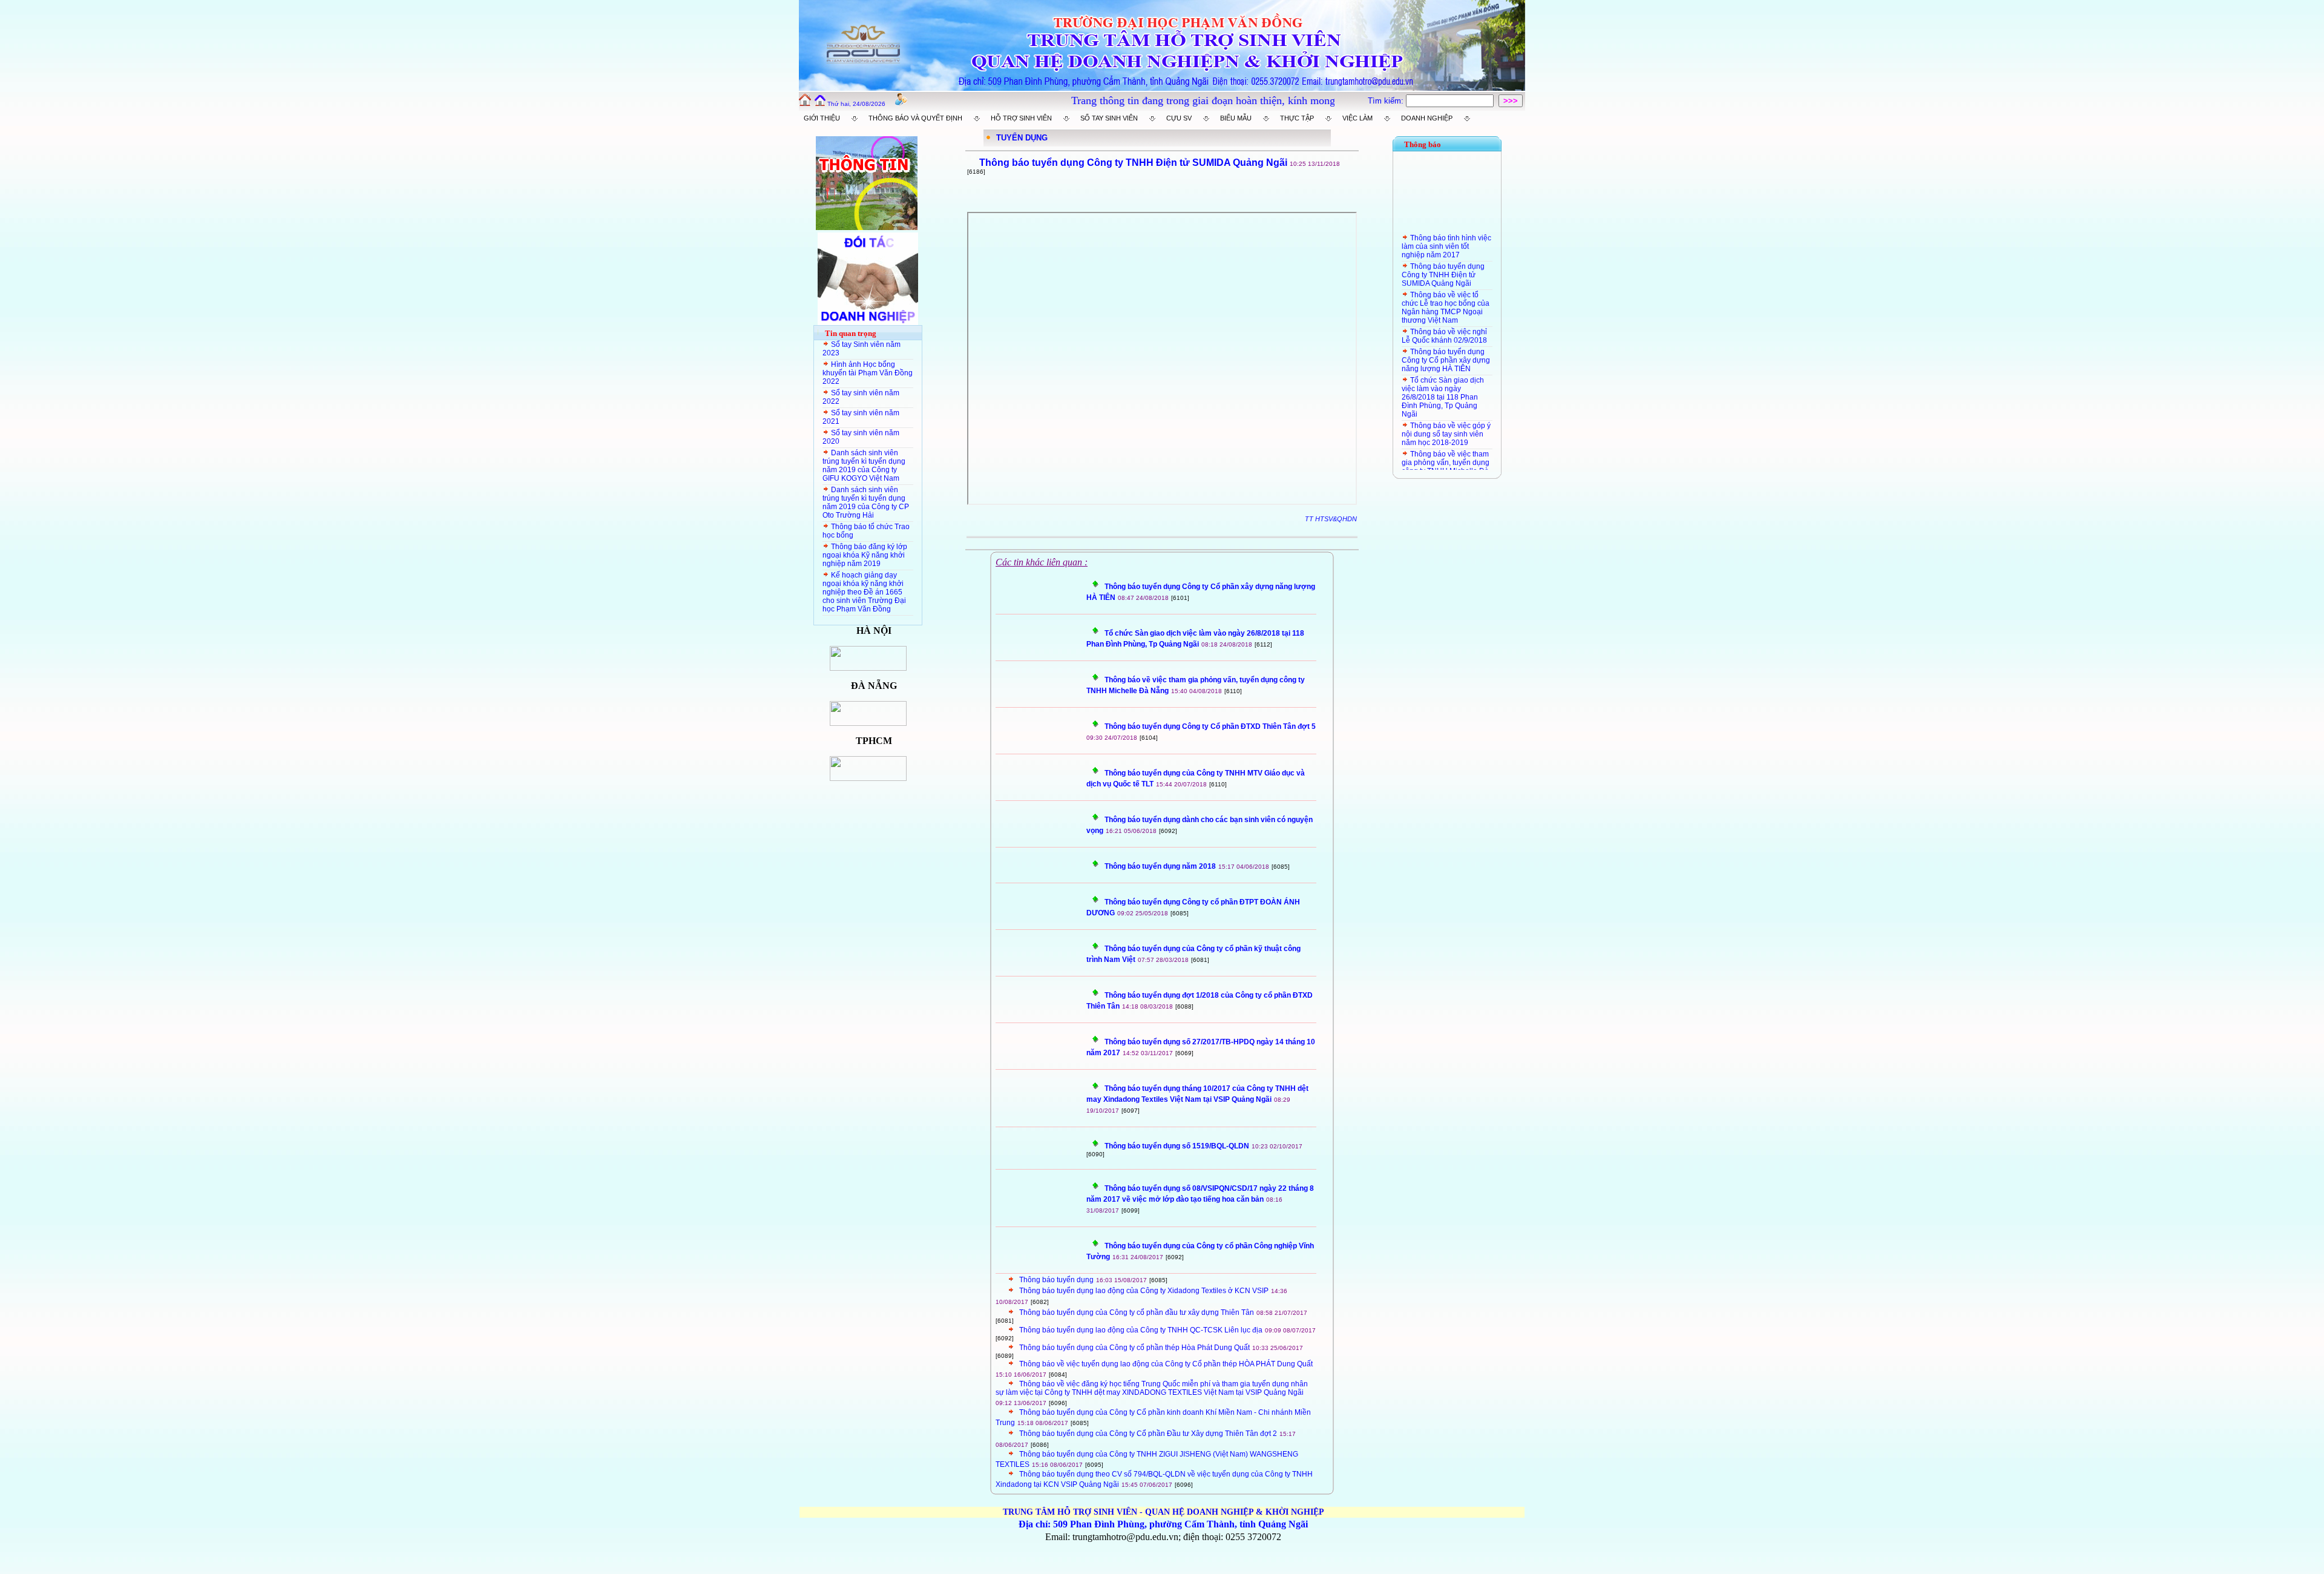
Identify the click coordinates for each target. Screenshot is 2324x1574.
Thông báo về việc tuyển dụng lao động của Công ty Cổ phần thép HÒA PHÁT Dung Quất (1166, 1364)
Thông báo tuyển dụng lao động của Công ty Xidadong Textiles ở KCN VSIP (1144, 1291)
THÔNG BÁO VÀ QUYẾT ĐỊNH (915, 118)
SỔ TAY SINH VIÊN (1109, 118)
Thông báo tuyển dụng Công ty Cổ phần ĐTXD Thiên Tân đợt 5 (1210, 726)
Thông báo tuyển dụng (1056, 1280)
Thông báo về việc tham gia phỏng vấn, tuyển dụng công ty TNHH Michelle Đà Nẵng (1446, 442)
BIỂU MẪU (1236, 118)
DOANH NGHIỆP (1427, 118)
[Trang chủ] (820, 104)
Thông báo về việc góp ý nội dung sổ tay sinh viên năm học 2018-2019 (1446, 409)
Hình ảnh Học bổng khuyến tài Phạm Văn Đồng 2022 (868, 373)
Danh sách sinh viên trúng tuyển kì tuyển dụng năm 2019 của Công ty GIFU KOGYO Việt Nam (864, 466)
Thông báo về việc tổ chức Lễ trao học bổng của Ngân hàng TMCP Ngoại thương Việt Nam (1446, 283)
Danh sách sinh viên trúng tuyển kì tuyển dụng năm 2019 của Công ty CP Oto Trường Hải (866, 502)
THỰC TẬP (1297, 118)
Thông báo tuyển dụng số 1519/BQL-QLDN (1177, 1146)
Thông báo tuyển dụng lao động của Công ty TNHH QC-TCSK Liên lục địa (1141, 1330)
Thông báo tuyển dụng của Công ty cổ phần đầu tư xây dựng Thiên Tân (1137, 1312)
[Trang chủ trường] (805, 104)
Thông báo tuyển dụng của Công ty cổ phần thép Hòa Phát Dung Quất (1134, 1348)
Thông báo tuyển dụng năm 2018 (1160, 866)
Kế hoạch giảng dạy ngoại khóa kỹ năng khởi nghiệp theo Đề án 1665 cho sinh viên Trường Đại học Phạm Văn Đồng (864, 592)
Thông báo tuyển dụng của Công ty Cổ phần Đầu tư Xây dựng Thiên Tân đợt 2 (1148, 1434)
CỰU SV (1179, 118)
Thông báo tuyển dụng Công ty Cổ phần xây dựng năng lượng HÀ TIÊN (1446, 335)
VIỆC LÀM (1357, 118)
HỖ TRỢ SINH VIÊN (1021, 118)
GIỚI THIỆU (822, 118)
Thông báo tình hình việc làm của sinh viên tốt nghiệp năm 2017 (1446, 222)
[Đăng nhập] (901, 104)
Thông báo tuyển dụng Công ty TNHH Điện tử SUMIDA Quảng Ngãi (1443, 250)
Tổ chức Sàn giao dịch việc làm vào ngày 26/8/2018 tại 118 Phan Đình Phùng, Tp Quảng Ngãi (1443, 372)
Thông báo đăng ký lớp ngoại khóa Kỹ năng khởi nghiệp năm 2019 (865, 555)
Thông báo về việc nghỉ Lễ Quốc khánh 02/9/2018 (1444, 311)
